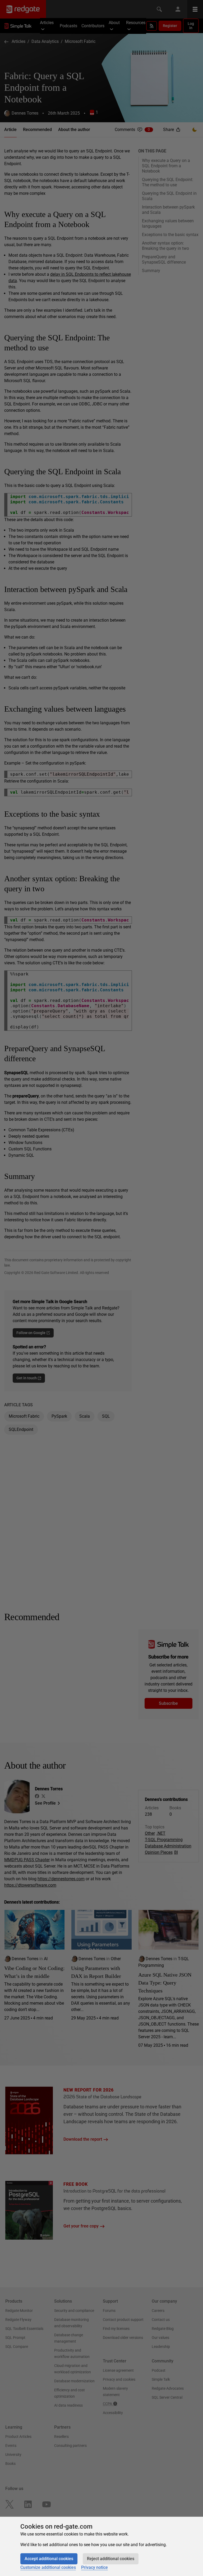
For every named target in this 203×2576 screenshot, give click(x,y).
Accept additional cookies (49, 2559)
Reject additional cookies (111, 2559)
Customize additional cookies (48, 2567)
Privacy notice (94, 2567)
